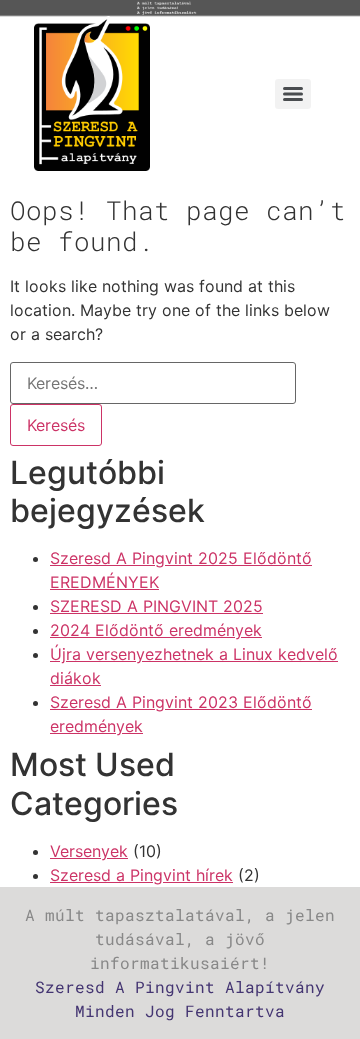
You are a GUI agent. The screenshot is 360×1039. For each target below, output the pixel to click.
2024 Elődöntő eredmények (156, 630)
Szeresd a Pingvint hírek (141, 875)
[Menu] (293, 94)
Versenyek (89, 851)
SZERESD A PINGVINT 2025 (156, 606)
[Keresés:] (153, 383)
